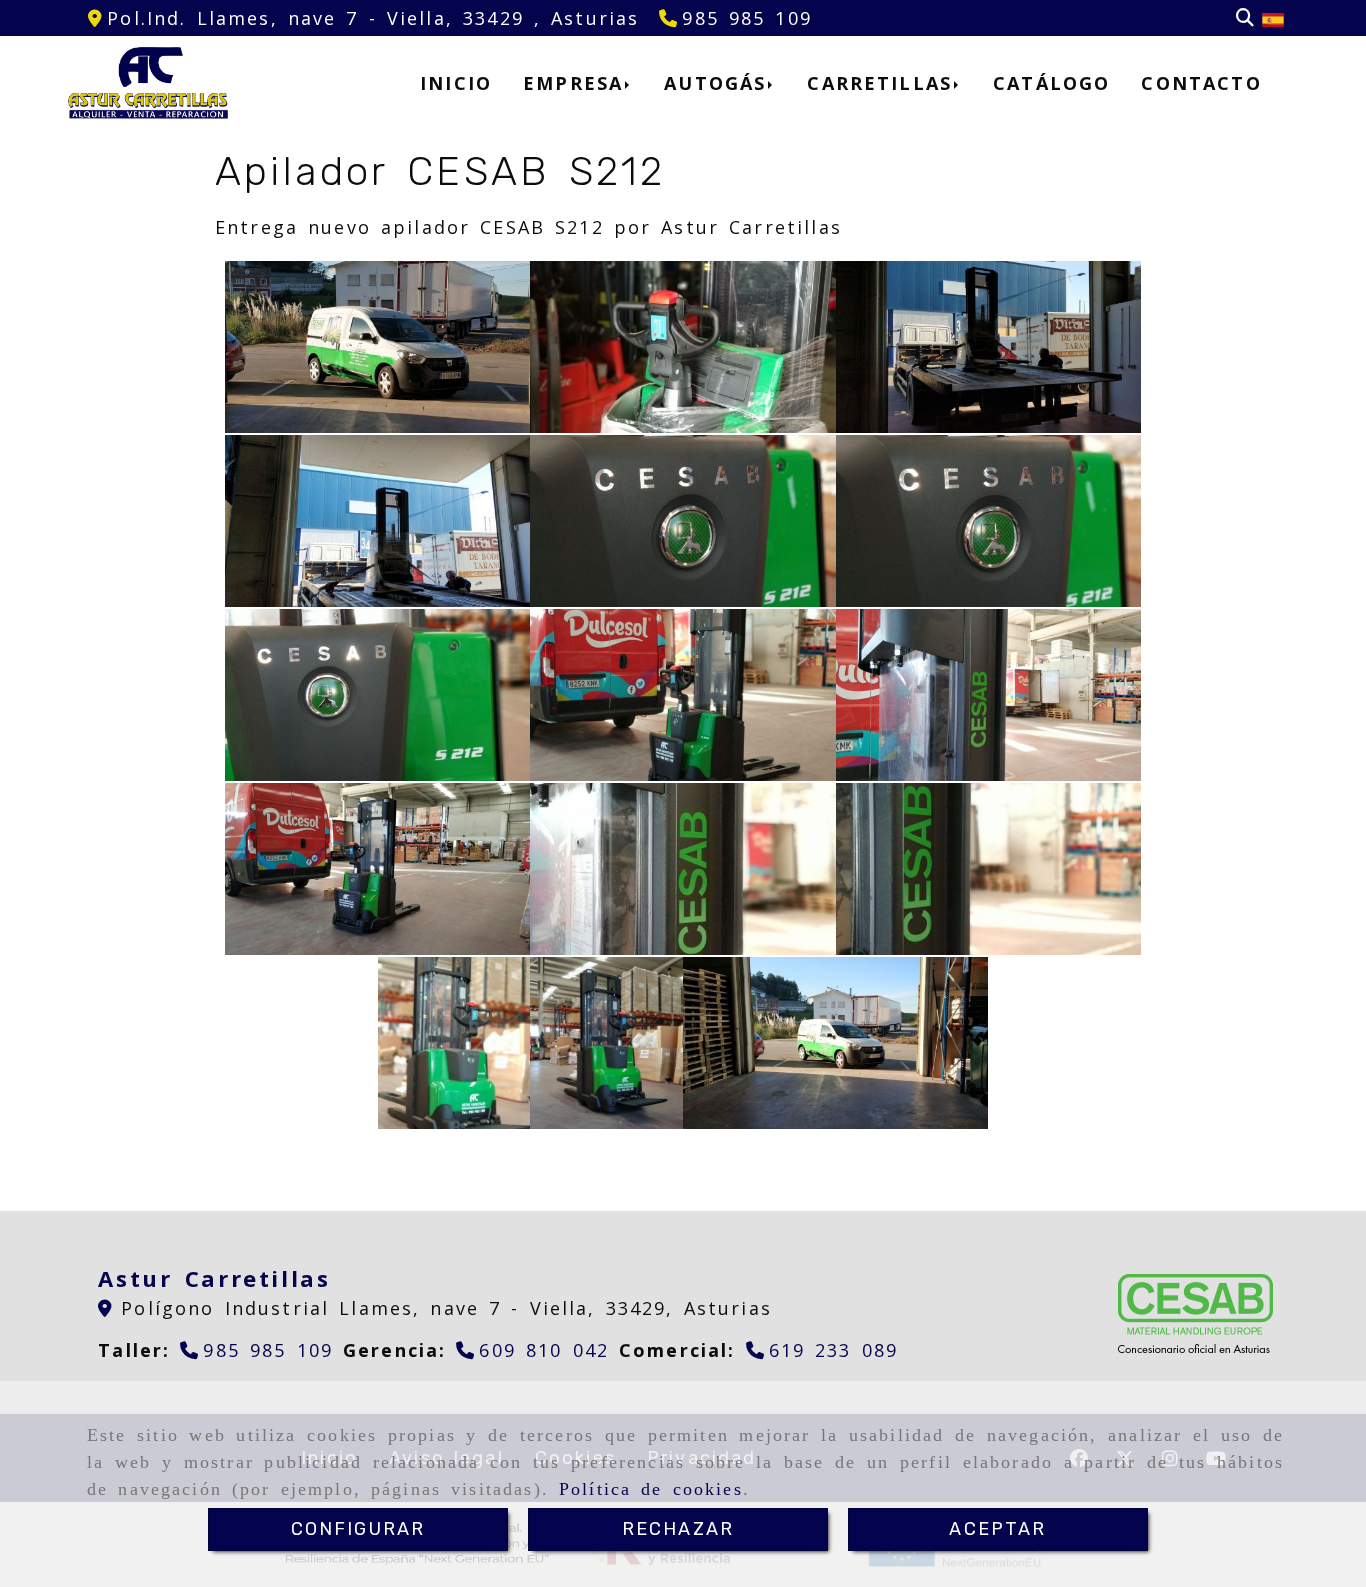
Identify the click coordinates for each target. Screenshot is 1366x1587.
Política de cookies (651, 1489)
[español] (1273, 18)
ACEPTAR (997, 1529)
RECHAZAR (678, 1529)
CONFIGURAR (358, 1529)
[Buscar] (1245, 18)
